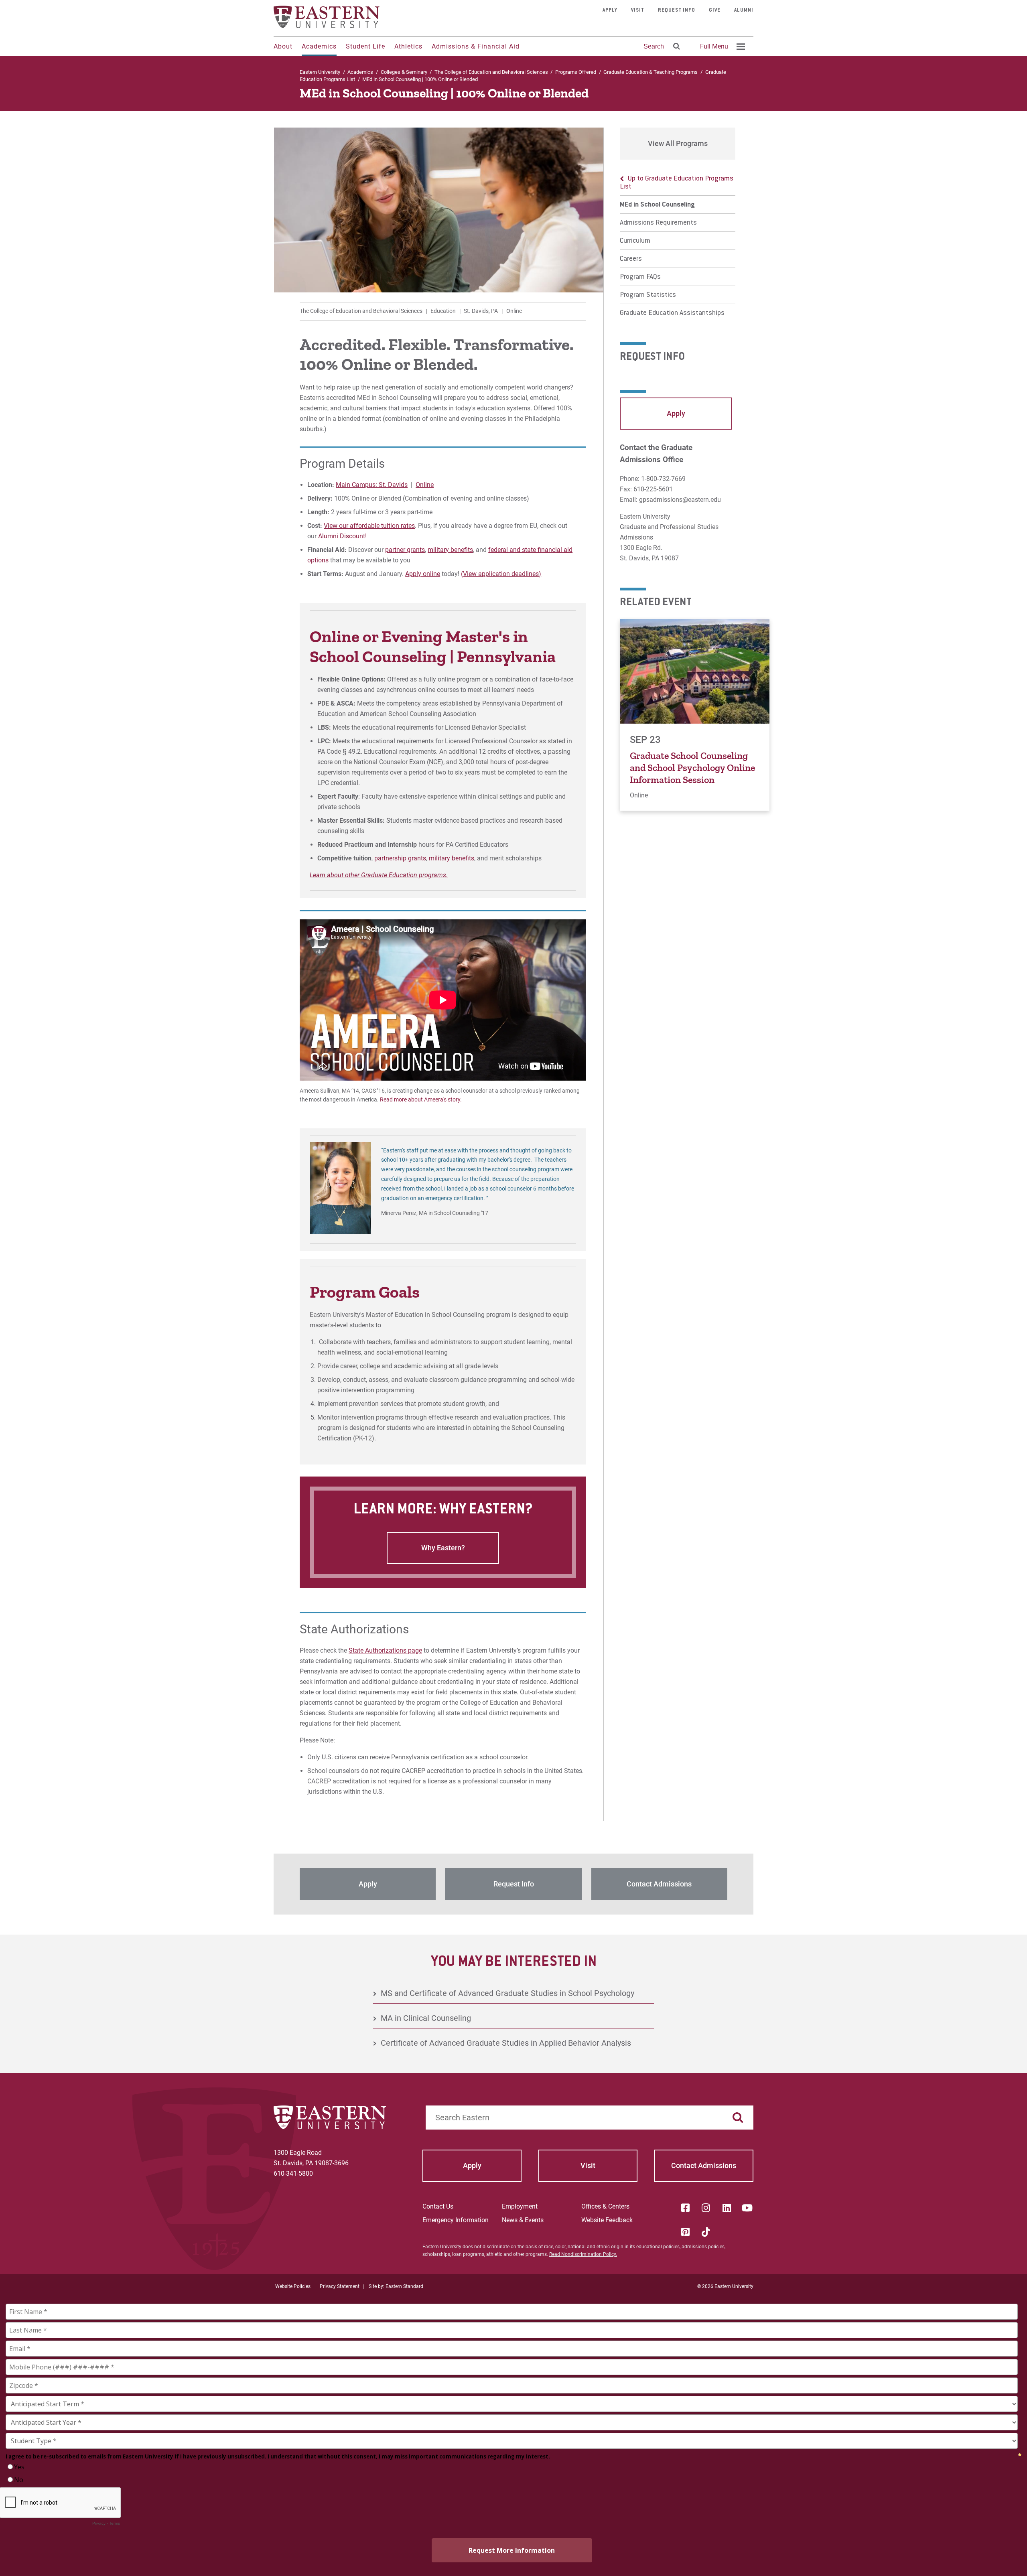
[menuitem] (721, 47)
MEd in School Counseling (657, 205)
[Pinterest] (685, 2232)
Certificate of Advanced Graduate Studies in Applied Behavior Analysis (506, 2043)
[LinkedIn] (727, 2208)
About (283, 46)
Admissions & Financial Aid (476, 46)
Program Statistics (648, 295)
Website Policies (293, 2286)
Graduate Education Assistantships (672, 313)
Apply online (423, 574)
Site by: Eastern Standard (396, 2286)
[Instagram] (706, 2208)
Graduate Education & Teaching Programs (651, 72)
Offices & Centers (605, 2206)
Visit (638, 10)
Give (715, 10)
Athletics (408, 46)
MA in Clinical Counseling (426, 2018)
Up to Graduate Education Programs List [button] (677, 183)
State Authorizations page (385, 1650)
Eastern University (320, 72)
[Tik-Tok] (706, 2232)
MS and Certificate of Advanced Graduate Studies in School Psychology (507, 1993)
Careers (631, 259)
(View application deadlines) (501, 574)
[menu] (678, 246)
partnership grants (400, 858)
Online (425, 485)
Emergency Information (456, 2220)
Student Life (365, 46)
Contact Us (438, 2206)
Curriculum (635, 241)
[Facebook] (685, 2208)
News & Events (523, 2220)
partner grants (405, 550)
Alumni (744, 10)
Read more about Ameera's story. (421, 1099)
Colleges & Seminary (404, 72)
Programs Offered (576, 72)
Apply (610, 10)
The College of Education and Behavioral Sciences (491, 72)
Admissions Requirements (658, 223)
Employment (520, 2206)
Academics (319, 46)
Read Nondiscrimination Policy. (583, 2254)
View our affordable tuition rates (369, 526)
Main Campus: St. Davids (372, 485)
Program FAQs (640, 277)
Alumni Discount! (342, 536)
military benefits (450, 550)
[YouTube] (747, 2208)
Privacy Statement (340, 2286)
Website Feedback (607, 2220)
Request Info (677, 10)
